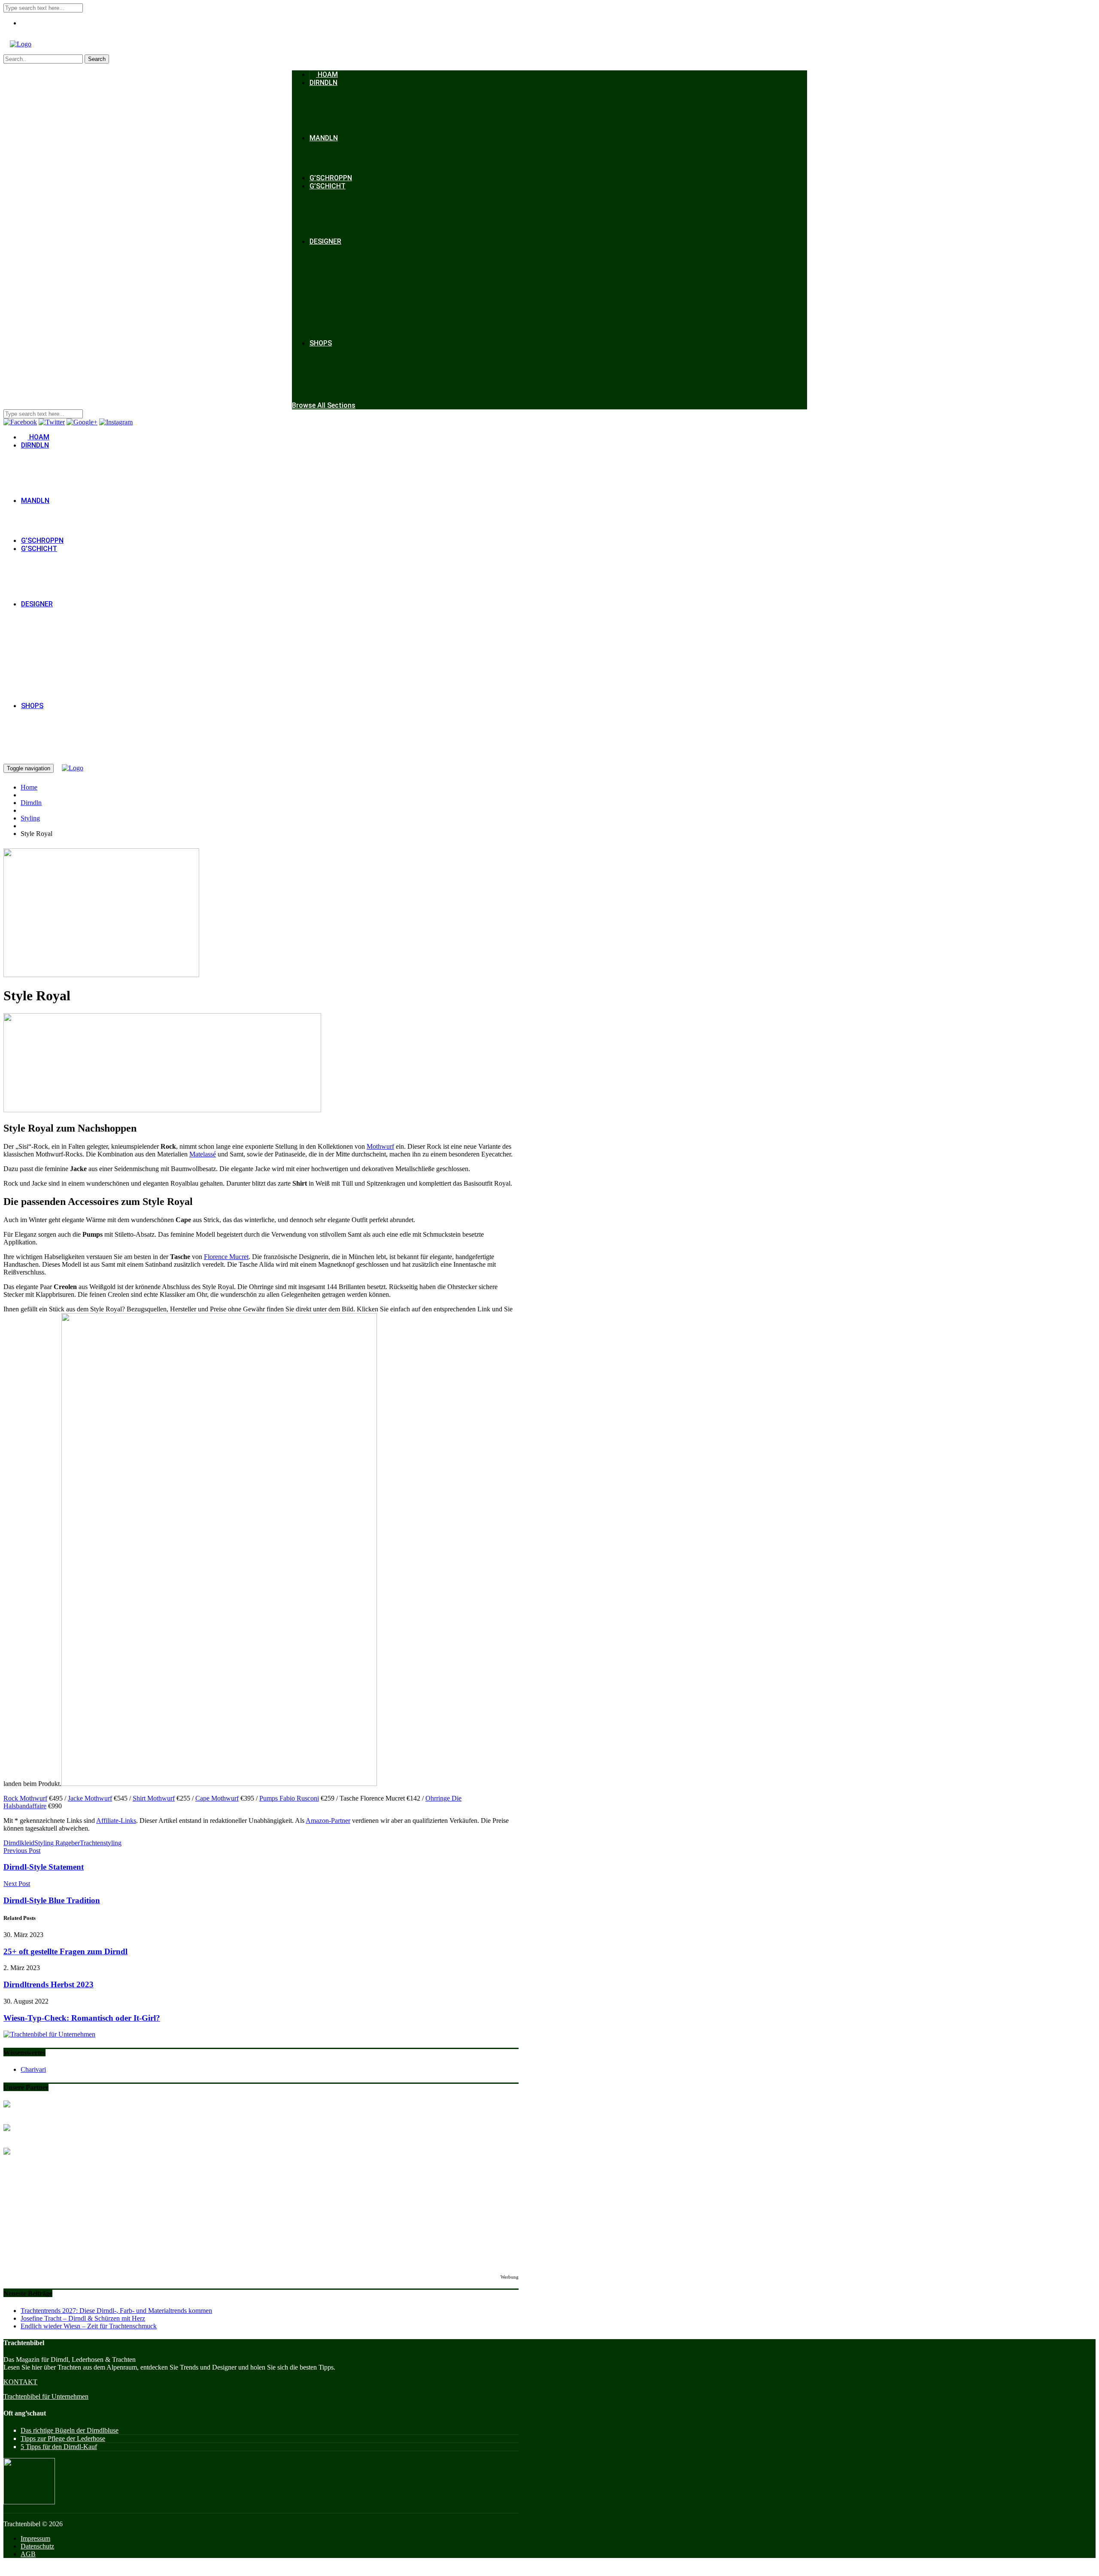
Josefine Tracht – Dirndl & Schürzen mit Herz (83, 2318)
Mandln (324, 138)
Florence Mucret (226, 1257)
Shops (321, 343)
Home (29, 787)
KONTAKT (20, 2382)
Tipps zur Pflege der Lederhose (63, 2438)
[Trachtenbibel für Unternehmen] (49, 2034)
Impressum (35, 2538)
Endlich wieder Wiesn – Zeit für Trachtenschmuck (89, 2326)
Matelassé (203, 1154)
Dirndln (323, 83)
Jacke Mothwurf (90, 1798)
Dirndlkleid (19, 1843)
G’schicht (328, 186)
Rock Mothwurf (25, 1798)
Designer (325, 241)
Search (97, 59)
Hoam (327, 74)
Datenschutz (37, 2546)
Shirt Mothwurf (154, 1798)
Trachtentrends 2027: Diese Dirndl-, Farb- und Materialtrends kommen (116, 2311)
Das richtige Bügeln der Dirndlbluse (70, 2430)
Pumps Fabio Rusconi (289, 1798)
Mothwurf (380, 1146)
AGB (28, 2554)
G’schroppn (331, 178)
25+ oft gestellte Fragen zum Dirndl (65, 1951)
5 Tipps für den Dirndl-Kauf (59, 2447)
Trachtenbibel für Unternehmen (46, 2396)
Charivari (33, 2069)
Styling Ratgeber (57, 1843)
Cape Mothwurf (217, 1798)
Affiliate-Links (116, 1821)
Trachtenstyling (101, 1843)
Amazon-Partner (328, 1821)
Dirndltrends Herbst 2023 (49, 1984)
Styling (30, 818)
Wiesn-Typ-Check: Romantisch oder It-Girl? (82, 2018)
